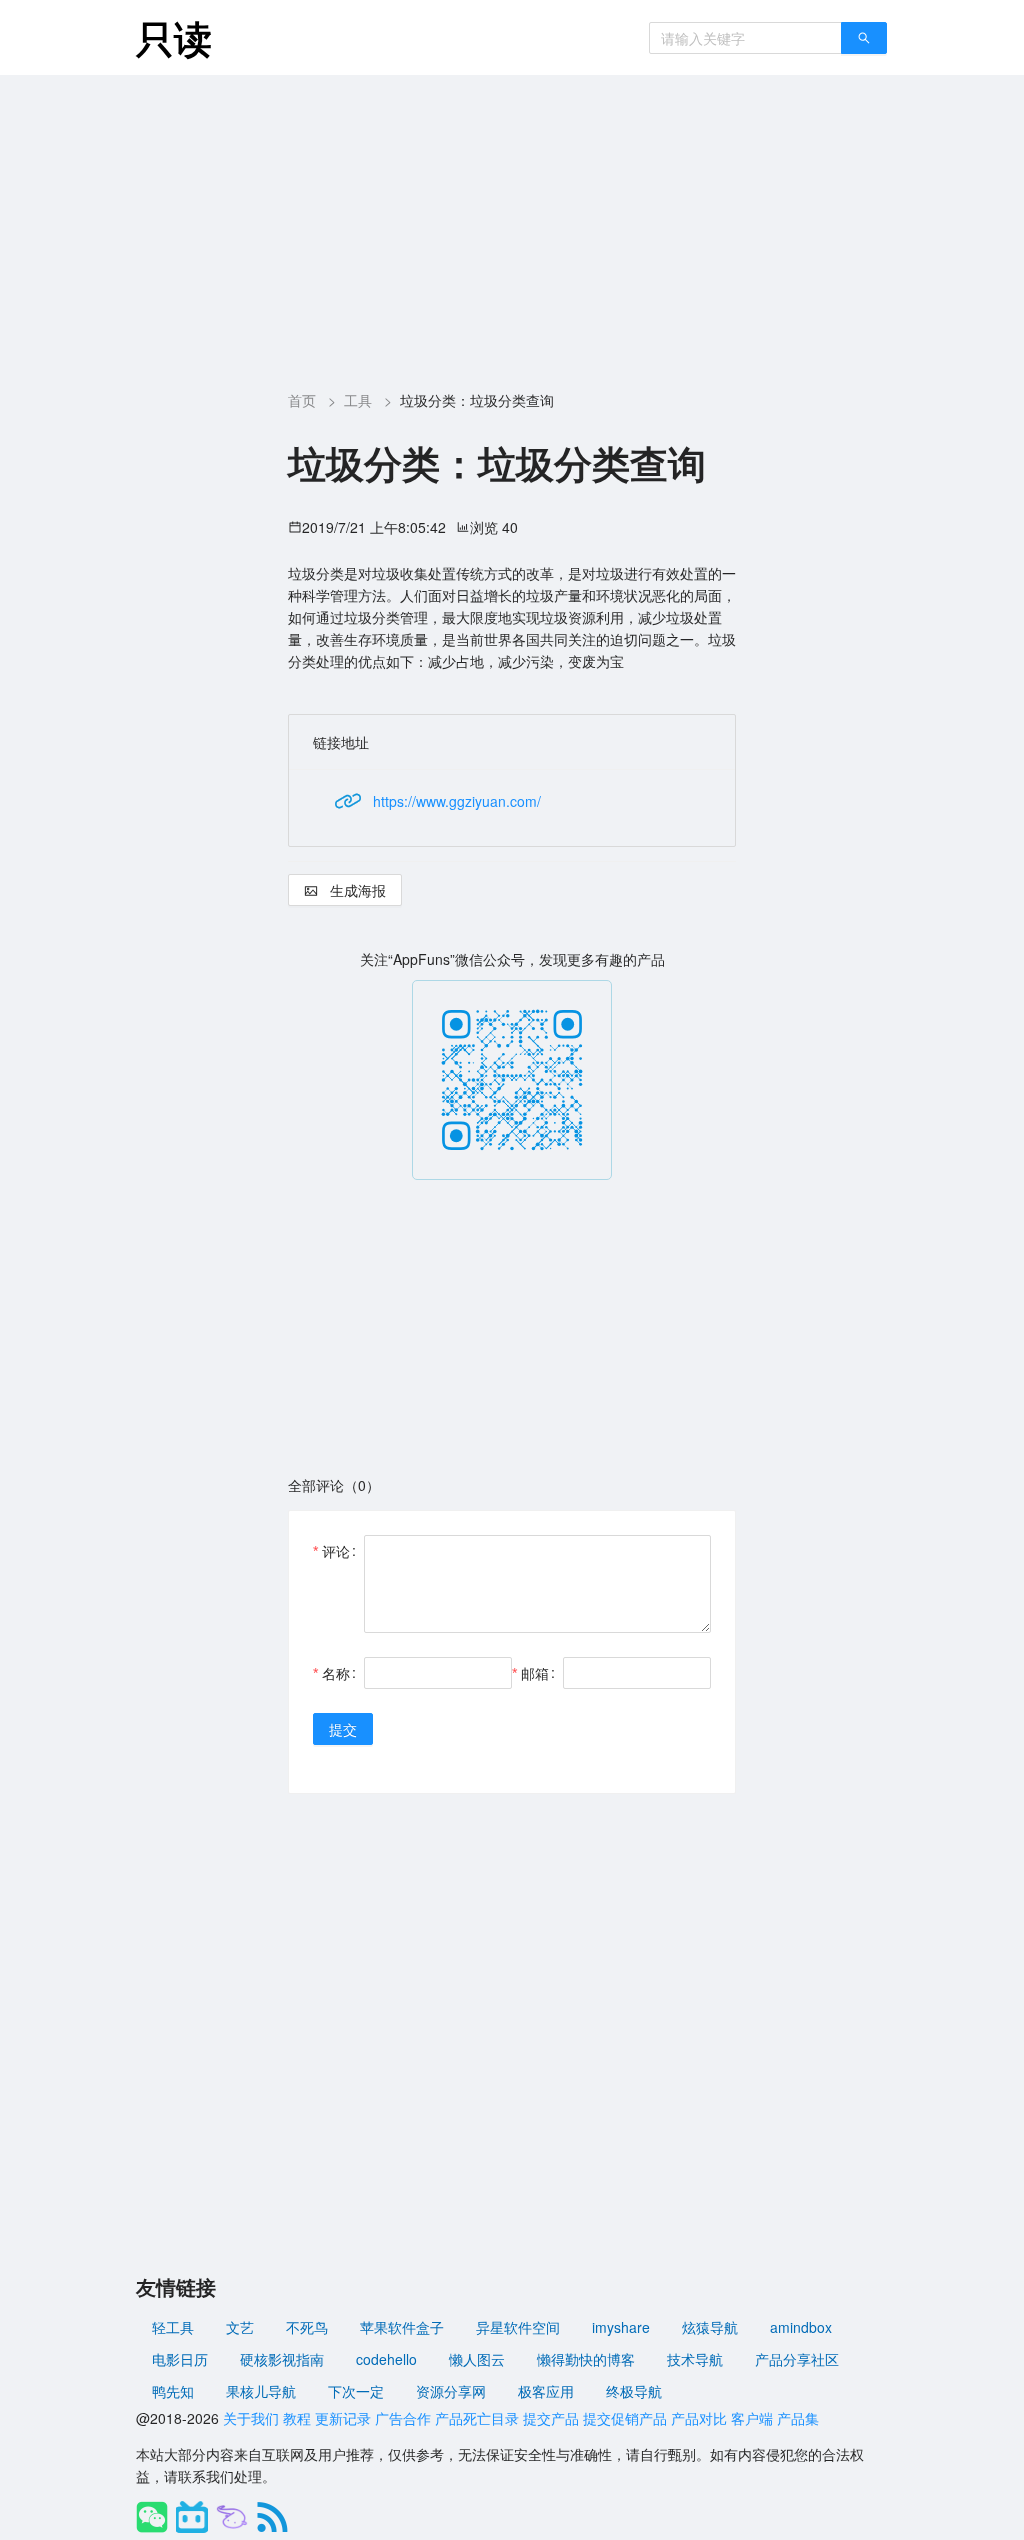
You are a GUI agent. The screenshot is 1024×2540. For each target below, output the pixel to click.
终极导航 (634, 2391)
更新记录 (343, 2418)
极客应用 (546, 2391)
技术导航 (695, 2359)
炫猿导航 (710, 2327)
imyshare (621, 2327)
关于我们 (251, 2418)
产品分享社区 (797, 2359)
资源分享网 (451, 2391)
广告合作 (403, 2418)
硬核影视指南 (282, 2359)
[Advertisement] (512, 225)
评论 (336, 1551)
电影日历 (180, 2359)
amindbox (801, 2327)
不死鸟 (307, 2327)
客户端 (752, 2418)
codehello (386, 2359)
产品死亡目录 (477, 2418)
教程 (297, 2418)
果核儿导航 (261, 2391)
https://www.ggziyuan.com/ (457, 801)
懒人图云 (477, 2359)
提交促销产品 (625, 2418)
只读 (174, 37)
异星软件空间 (518, 2327)
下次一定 (356, 2391)
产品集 (798, 2418)
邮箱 (535, 1673)
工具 (358, 400)
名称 (336, 1673)
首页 (302, 400)
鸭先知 (173, 2391)
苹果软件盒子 (402, 2327)
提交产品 (551, 2418)
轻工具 (173, 2327)
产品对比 (699, 2418)
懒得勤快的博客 (586, 2359)
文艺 (240, 2327)
